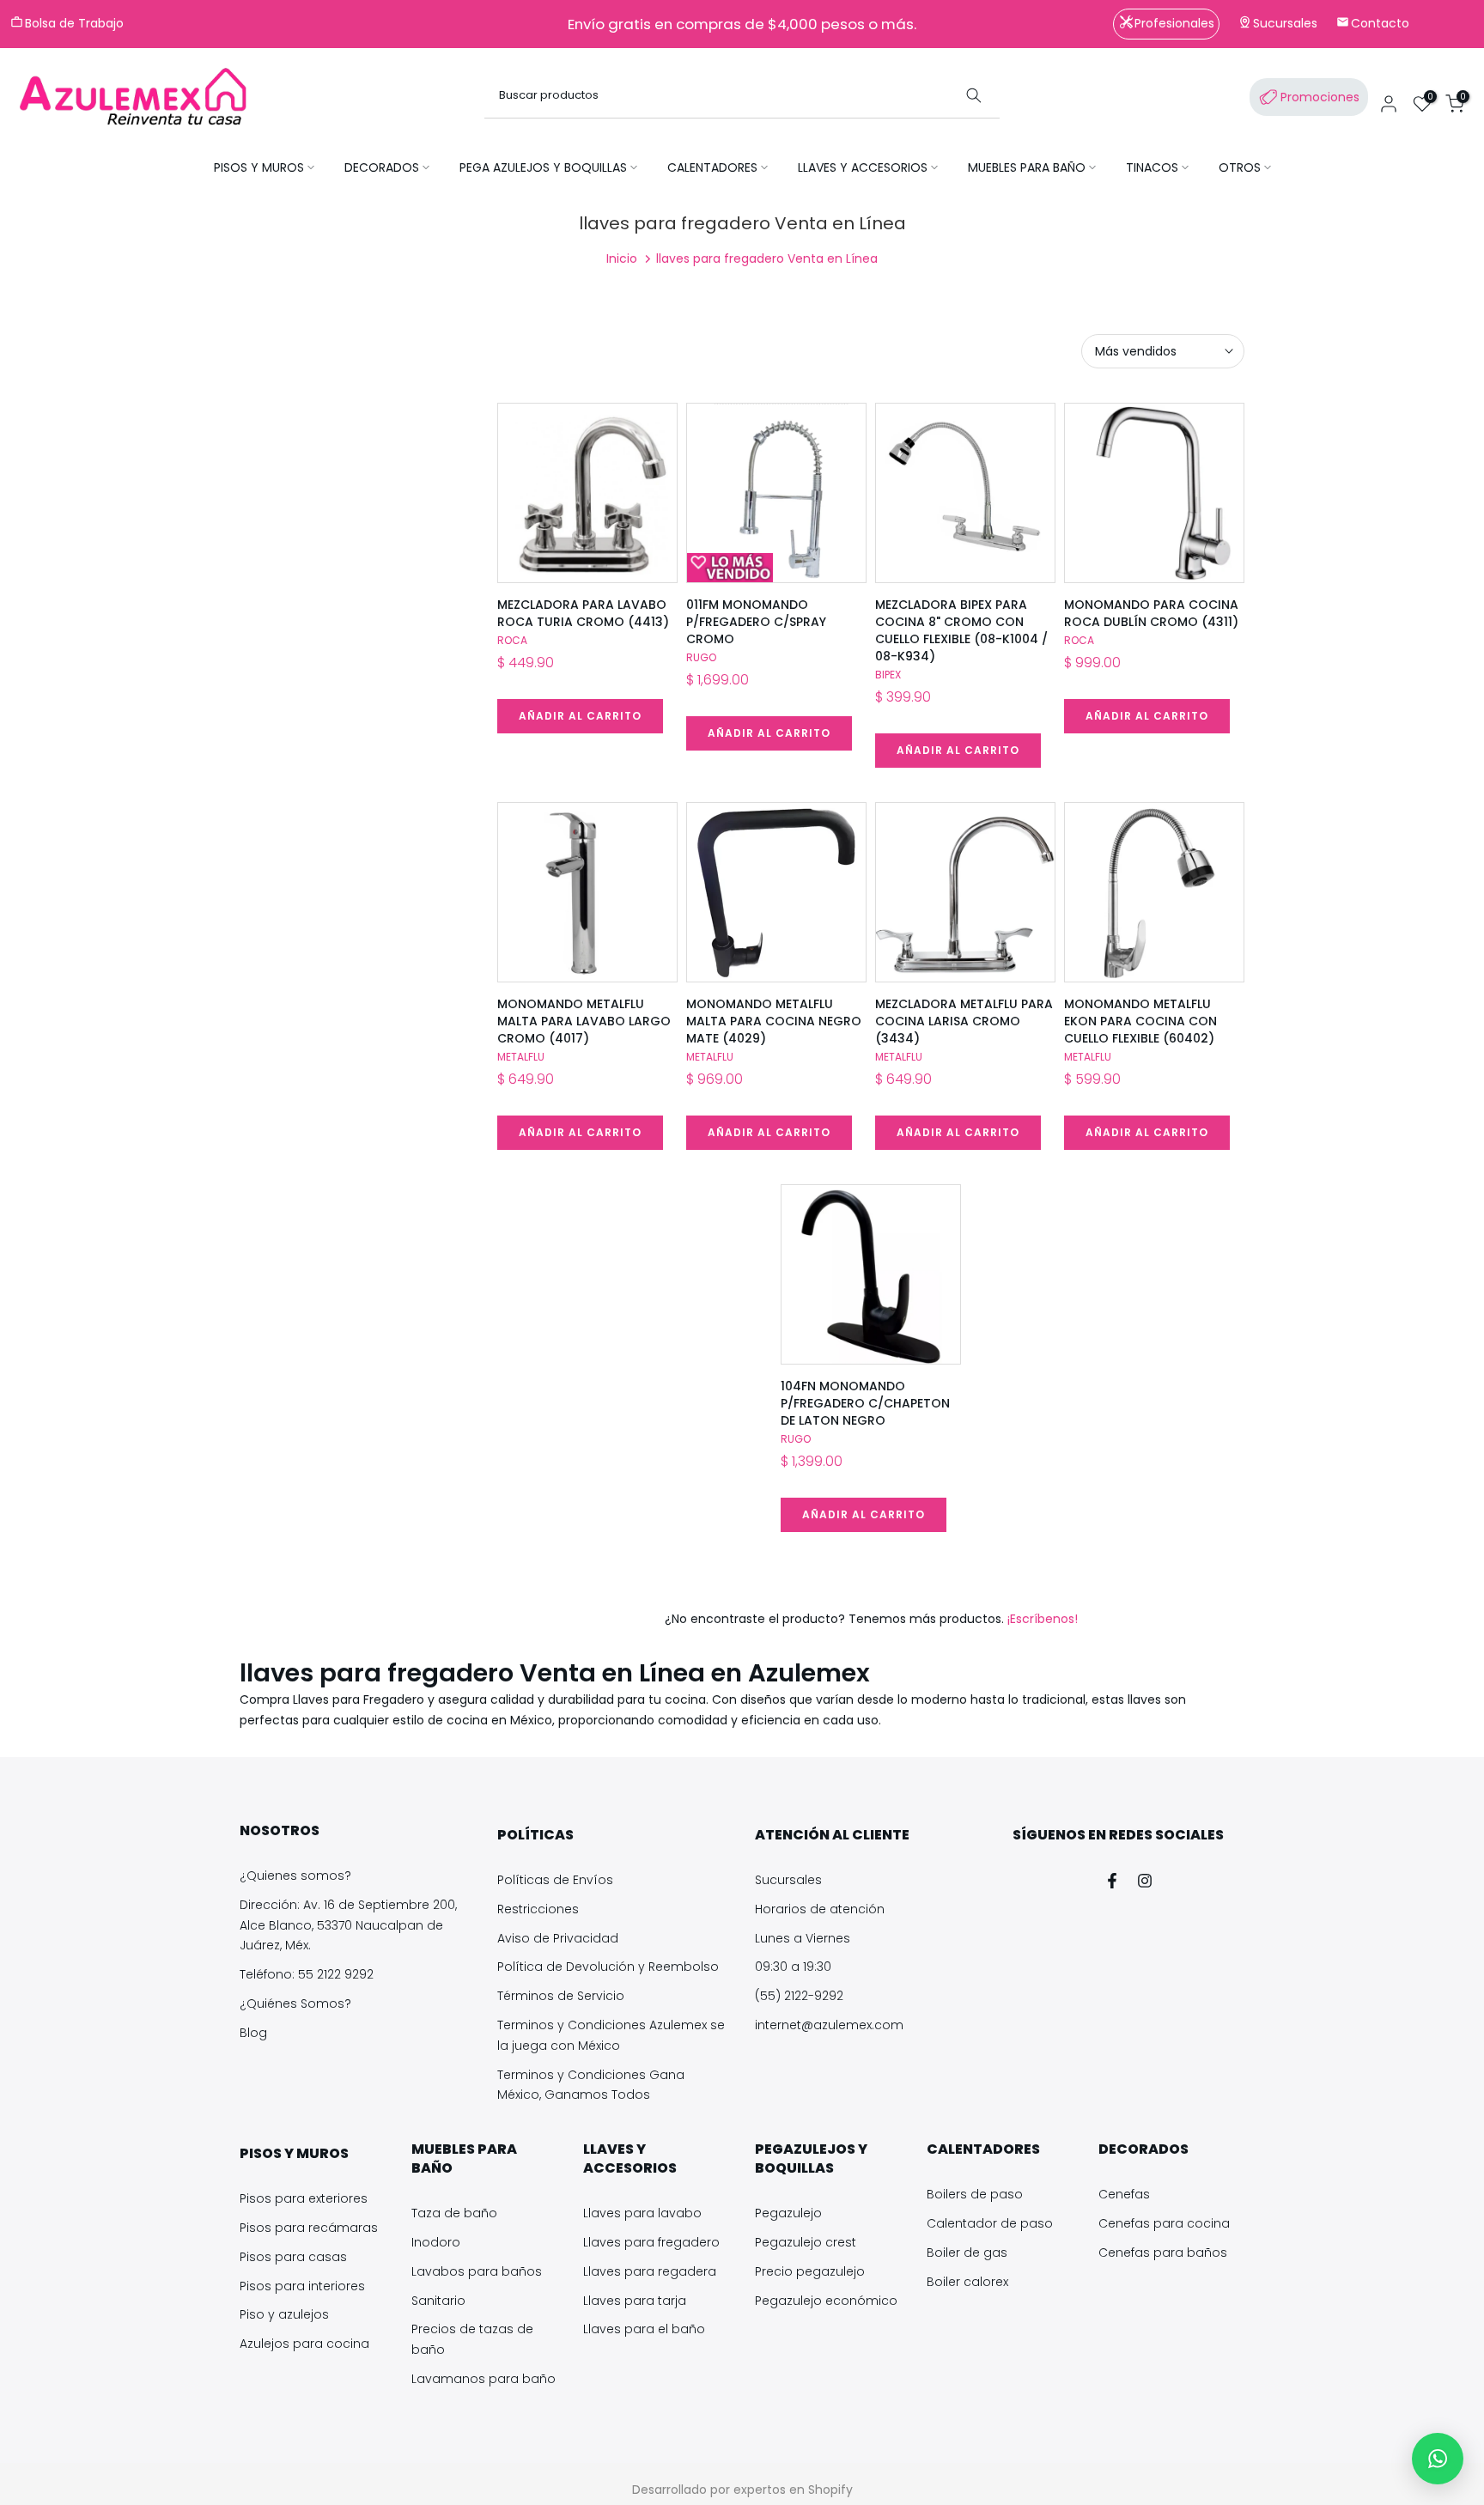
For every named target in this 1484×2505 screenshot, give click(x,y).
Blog (253, 2033)
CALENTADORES (712, 167)
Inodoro (436, 2242)
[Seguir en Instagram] (1145, 1881)
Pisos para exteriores (304, 2198)
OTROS (1240, 167)
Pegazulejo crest (806, 2242)
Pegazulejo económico (826, 2301)
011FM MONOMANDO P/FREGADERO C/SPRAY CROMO (756, 622)
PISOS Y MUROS (259, 167)
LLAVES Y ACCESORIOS (863, 167)
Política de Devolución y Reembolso (608, 1967)
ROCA (512, 640)
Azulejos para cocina (304, 2344)
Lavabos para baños (477, 2271)
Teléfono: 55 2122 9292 (307, 1974)
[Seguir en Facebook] (1112, 1881)
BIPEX (888, 675)
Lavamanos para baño (484, 2379)
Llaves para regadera (650, 2271)
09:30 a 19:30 (793, 1967)
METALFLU (521, 1057)
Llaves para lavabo (642, 2213)
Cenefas (1124, 2194)
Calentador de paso (990, 2223)
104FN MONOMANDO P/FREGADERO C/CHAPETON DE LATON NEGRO (865, 1403)
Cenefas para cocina (1164, 2223)
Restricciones (538, 1909)
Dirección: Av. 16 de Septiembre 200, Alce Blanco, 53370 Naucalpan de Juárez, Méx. (348, 1925)
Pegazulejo (788, 2213)
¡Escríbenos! (1041, 1619)
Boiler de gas (967, 2253)
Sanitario (438, 2301)
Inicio (622, 258)
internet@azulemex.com (829, 2025)
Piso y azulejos (284, 2314)
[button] (1438, 2459)
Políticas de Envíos (555, 1880)
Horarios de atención (820, 1909)
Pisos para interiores (302, 2286)
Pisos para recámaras (309, 2228)
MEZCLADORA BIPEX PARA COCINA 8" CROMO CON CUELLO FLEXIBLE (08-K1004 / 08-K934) (961, 630)
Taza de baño (454, 2213)
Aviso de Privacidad (558, 1938)
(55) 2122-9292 (799, 1996)
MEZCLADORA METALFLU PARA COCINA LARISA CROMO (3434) (964, 1021)
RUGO (701, 657)
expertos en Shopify (793, 2490)
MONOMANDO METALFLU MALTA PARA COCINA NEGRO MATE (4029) (774, 1021)
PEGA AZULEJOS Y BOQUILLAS (543, 167)
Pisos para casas (293, 2257)
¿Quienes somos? (295, 1876)
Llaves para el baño (644, 2329)
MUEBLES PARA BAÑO (1027, 167)
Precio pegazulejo (810, 2271)
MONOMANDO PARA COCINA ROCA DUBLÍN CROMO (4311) (1151, 613)
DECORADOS (382, 167)
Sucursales (788, 1880)
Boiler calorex (967, 2282)
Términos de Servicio (561, 1996)
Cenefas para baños (1163, 2253)
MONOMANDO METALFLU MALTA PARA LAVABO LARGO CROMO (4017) (584, 1021)
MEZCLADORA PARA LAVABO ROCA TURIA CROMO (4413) (583, 613)
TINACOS (1152, 167)
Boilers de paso (975, 2194)
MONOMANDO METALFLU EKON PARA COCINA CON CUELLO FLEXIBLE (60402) (1140, 1021)
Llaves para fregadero (651, 2242)
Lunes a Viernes (803, 1938)
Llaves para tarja (635, 2301)
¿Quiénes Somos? (295, 2003)
